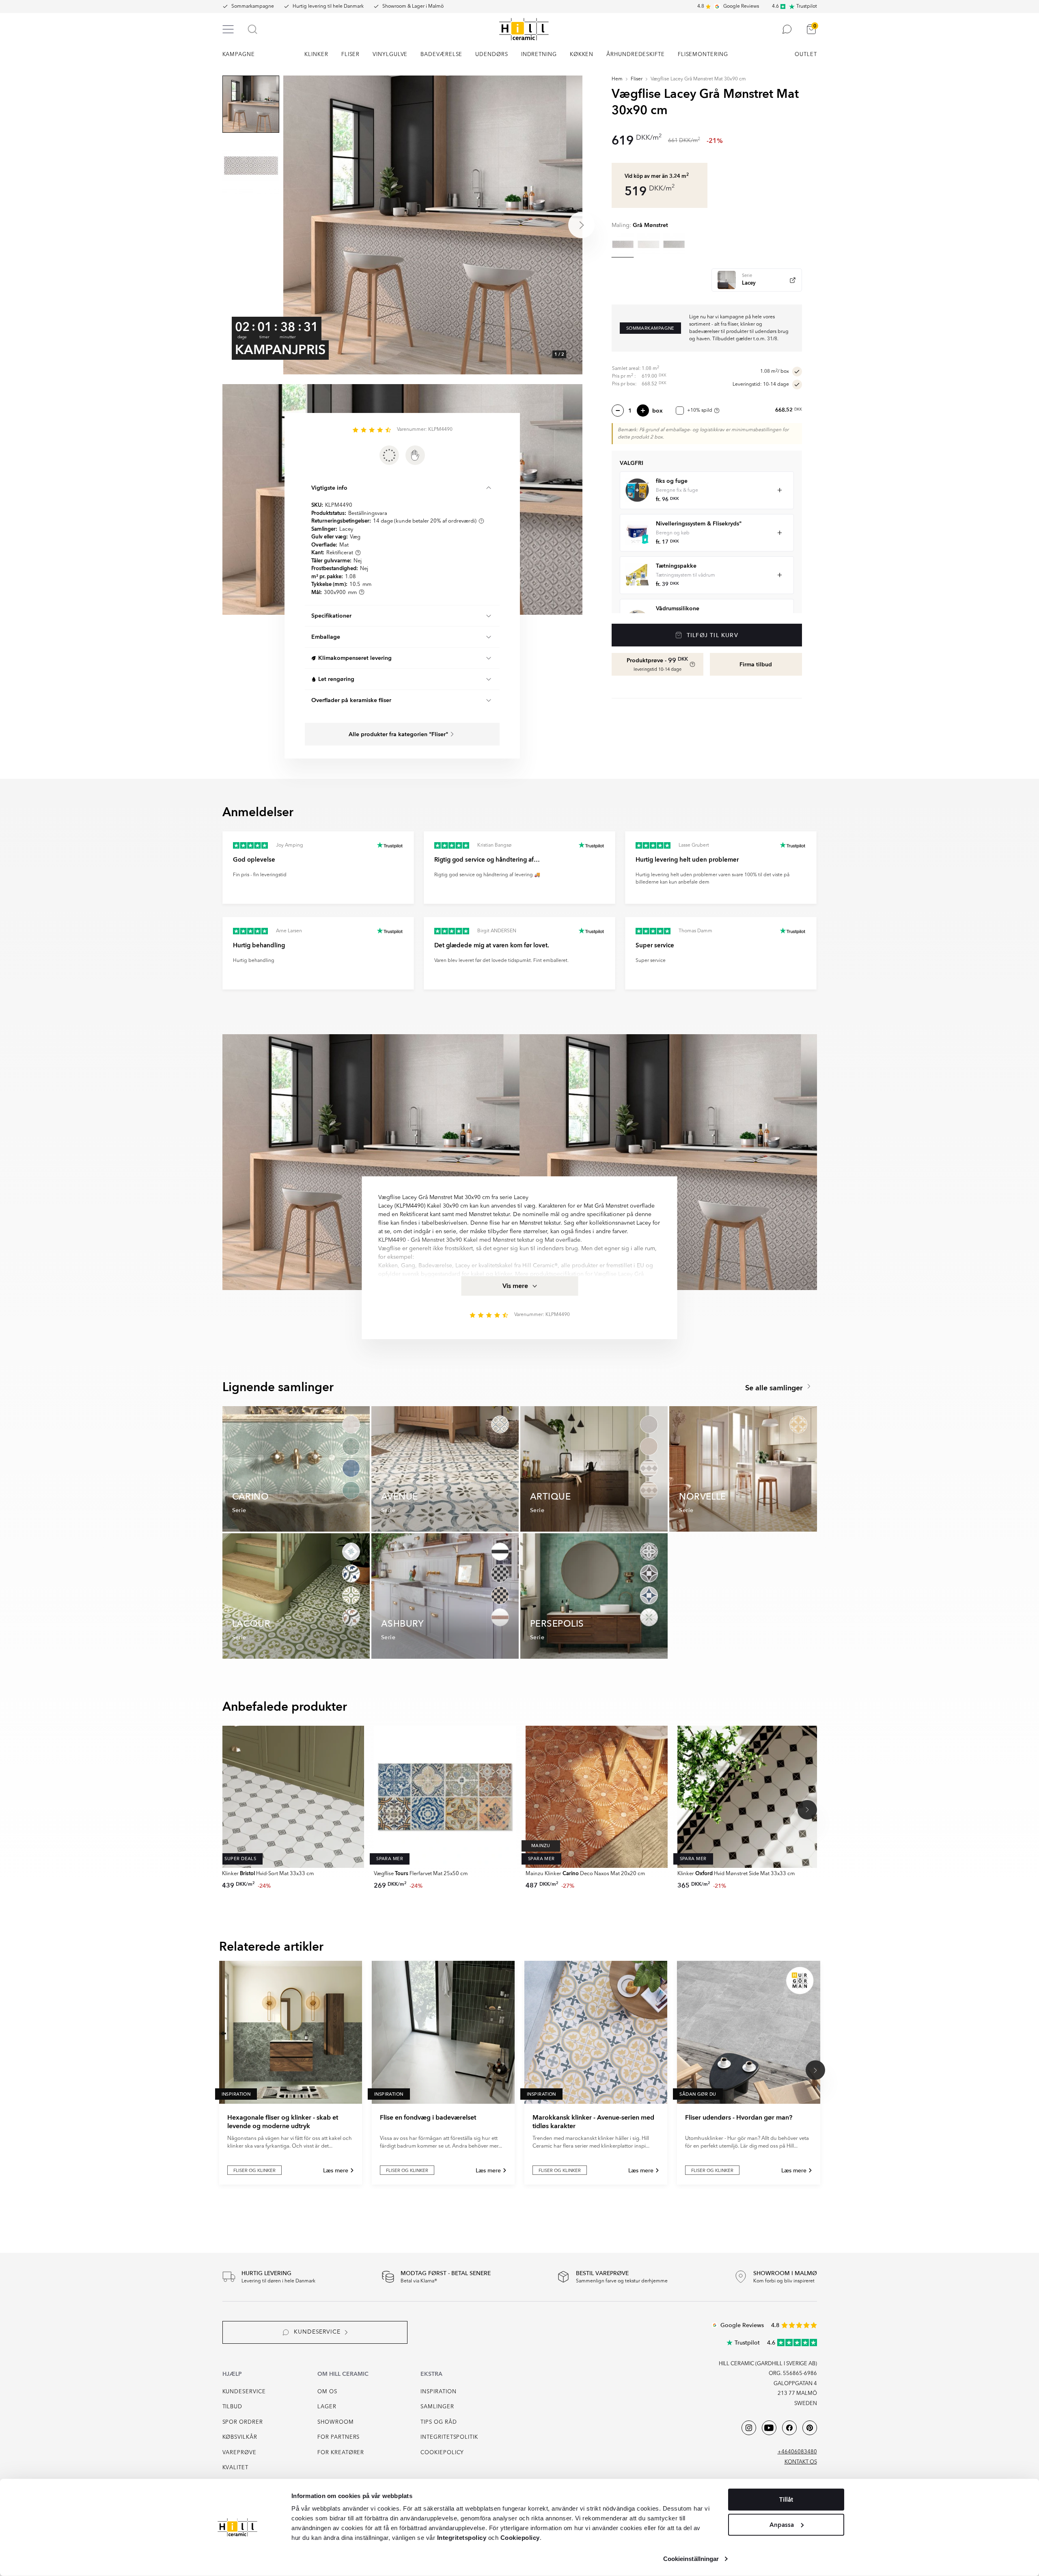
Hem (617, 79)
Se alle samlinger (775, 1388)
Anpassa (782, 2524)
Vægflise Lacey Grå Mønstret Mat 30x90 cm (698, 79)
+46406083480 (797, 2452)
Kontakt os (801, 2462)
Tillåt (786, 2500)
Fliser (637, 79)
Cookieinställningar (691, 2559)
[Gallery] (433, 225)
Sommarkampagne (253, 6)
